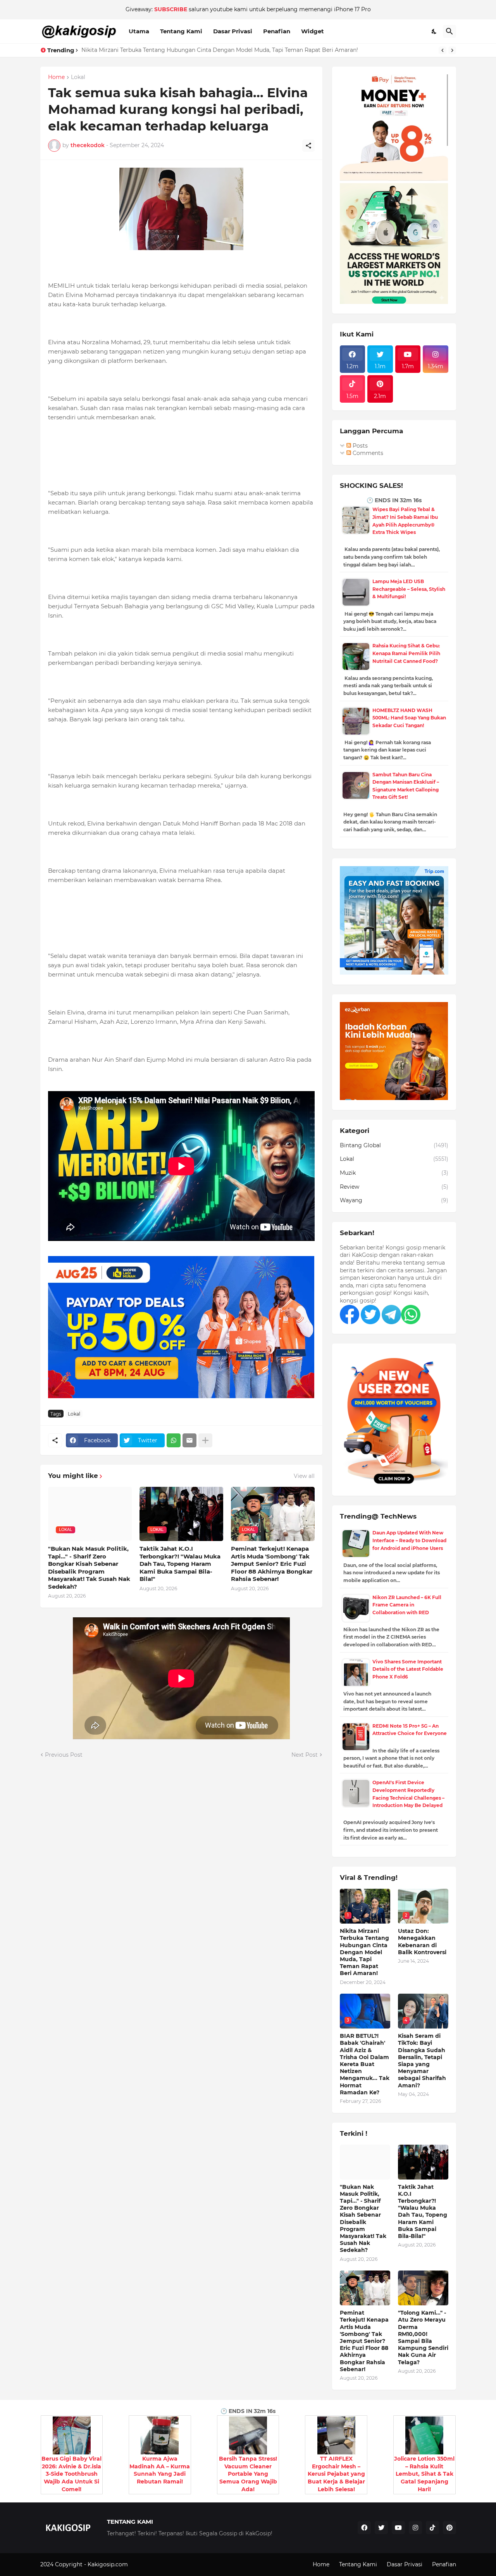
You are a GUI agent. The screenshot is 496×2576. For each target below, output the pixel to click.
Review (394, 1187)
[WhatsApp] (174, 1440)
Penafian (277, 31)
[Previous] (443, 50)
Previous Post (64, 1755)
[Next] (452, 50)
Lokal (78, 77)
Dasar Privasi (233, 31)
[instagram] (415, 2528)
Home (56, 77)
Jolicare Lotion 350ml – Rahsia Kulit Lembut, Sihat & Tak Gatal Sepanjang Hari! (424, 2474)
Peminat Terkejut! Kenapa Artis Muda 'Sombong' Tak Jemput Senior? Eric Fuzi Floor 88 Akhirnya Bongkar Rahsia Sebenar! (272, 1564)
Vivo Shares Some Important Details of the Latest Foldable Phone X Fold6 (408, 1669)
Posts (359, 446)
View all (304, 1476)
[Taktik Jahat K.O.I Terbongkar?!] (423, 2162)
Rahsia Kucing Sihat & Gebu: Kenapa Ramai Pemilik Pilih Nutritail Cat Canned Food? (406, 653)
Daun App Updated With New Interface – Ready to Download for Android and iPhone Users (409, 1540)
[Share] (308, 146)
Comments (367, 453)
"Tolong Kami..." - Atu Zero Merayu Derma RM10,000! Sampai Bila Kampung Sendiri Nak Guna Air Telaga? (423, 2337)
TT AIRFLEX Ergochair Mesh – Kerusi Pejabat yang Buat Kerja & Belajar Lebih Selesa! (336, 2474)
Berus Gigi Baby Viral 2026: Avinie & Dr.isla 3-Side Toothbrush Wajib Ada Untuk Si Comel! (71, 2474)
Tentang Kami (181, 31)
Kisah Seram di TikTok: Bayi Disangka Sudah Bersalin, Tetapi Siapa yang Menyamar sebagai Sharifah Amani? (422, 2060)
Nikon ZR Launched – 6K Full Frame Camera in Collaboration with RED (407, 1605)
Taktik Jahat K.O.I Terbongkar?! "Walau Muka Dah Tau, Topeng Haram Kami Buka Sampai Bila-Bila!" (180, 1564)
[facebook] (364, 2528)
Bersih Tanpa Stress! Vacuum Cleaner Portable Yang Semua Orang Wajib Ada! (248, 2474)
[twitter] (381, 2528)
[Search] (449, 31)
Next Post (305, 1755)
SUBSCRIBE (171, 9)
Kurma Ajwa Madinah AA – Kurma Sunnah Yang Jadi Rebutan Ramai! (160, 2470)
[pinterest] (449, 2528)
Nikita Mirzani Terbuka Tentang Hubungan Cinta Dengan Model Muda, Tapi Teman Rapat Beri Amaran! (364, 1952)
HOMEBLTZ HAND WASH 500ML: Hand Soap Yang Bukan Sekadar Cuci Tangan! (409, 718)
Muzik (394, 1173)
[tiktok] (432, 2528)
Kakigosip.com (108, 2564)
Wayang (394, 1200)
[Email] (189, 1440)
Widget (313, 31)
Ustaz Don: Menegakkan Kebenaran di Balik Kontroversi (157, 50)
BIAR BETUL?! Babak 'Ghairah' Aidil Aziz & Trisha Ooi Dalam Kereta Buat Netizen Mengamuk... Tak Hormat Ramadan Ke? (365, 2064)
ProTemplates (148, 2564)
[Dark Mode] (434, 31)
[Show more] (205, 1440)
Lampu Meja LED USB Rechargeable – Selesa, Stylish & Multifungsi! (409, 589)
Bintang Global (394, 1145)
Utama (139, 31)
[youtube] (398, 2528)
